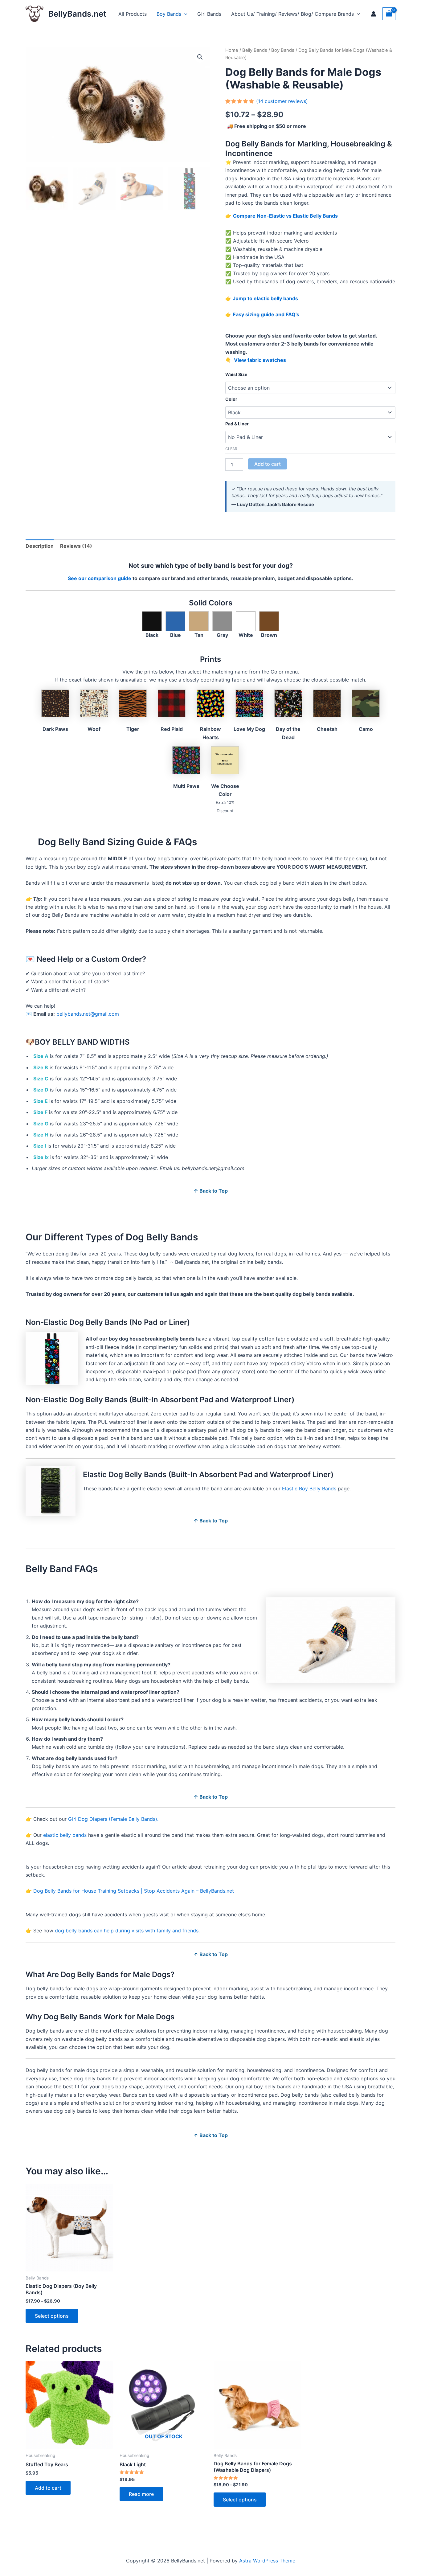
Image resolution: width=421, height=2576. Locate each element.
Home (232, 50)
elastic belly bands (65, 1835)
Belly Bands (255, 50)
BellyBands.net (77, 14)
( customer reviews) (282, 101)
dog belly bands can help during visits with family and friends (127, 1931)
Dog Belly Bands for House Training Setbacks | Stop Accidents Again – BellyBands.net (134, 1891)
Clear (231, 449)
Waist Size (236, 374)
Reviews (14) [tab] (76, 546)
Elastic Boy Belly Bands (309, 1489)
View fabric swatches (259, 360)
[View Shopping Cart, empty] (389, 14)
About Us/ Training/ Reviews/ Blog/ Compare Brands (292, 14)
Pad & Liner (237, 424)
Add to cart (268, 464)
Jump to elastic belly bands (265, 298)
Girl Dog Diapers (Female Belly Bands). (113, 1819)
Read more (141, 2494)
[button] (184, 14)
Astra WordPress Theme (267, 2561)
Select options (52, 2316)
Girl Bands (209, 14)
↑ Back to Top (211, 1191)
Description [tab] (40, 546)
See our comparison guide (100, 578)
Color (231, 399)
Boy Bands (169, 14)
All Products (133, 14)
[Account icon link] (374, 14)
